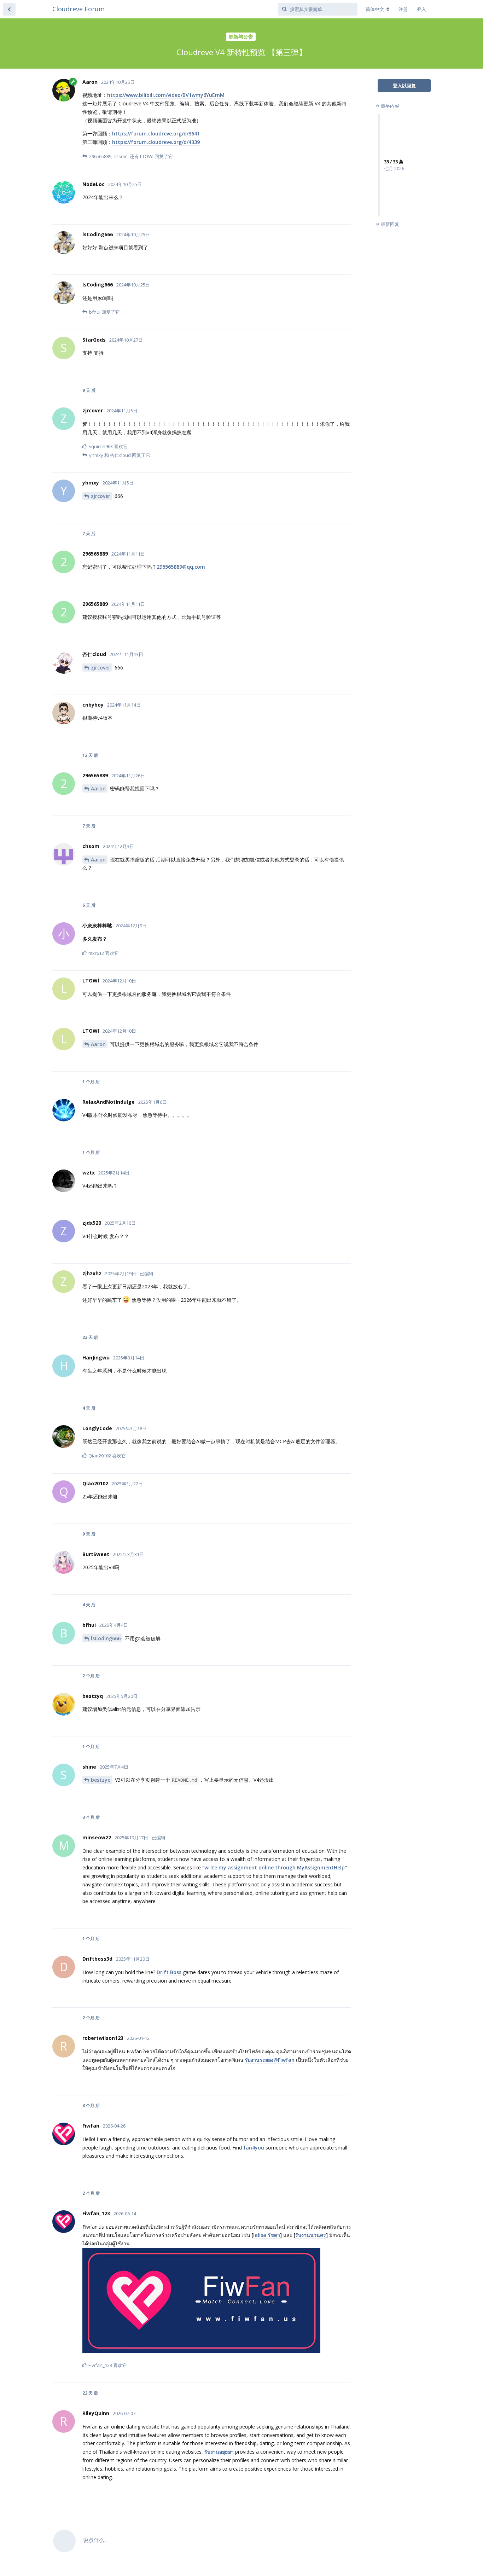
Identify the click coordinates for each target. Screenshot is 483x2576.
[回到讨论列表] (9, 9)
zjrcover (101, 496)
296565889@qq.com (181, 567)
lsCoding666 (106, 1638)
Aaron (98, 788)
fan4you (254, 2148)
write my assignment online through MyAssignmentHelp (275, 1867)
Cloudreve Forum (78, 9)
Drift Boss (169, 1972)
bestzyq (101, 1780)
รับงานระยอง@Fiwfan (270, 2060)
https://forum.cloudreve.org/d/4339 (156, 142)
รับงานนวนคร (311, 2235)
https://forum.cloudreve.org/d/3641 (156, 134)
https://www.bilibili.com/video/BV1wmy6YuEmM (166, 95)
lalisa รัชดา (267, 2235)
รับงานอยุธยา (218, 2452)
